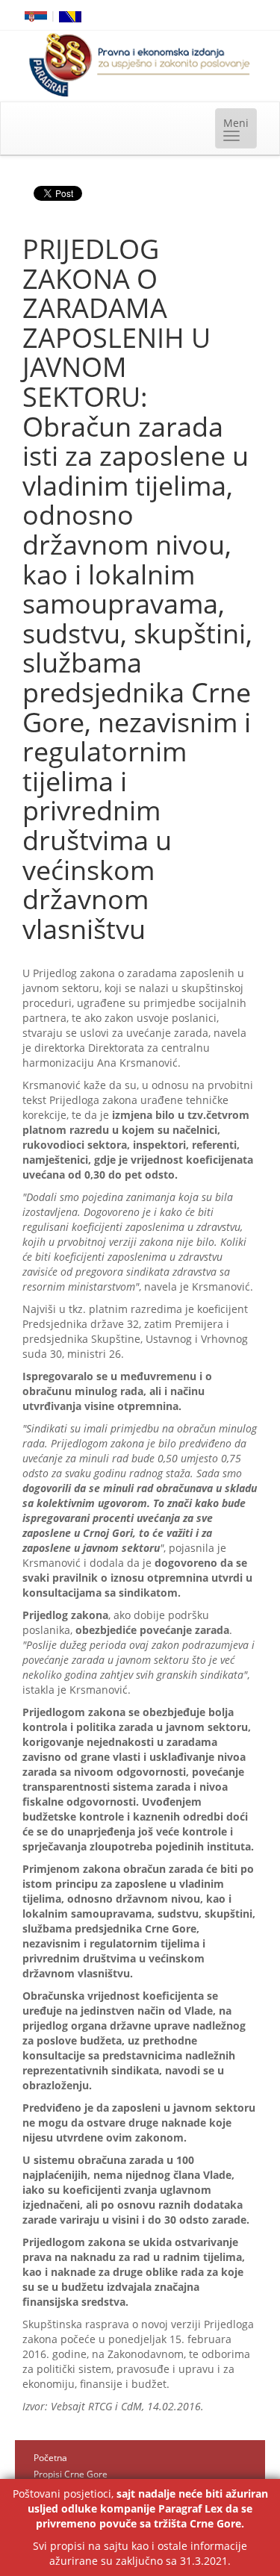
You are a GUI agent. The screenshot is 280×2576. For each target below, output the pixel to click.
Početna (50, 2458)
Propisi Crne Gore (71, 2474)
